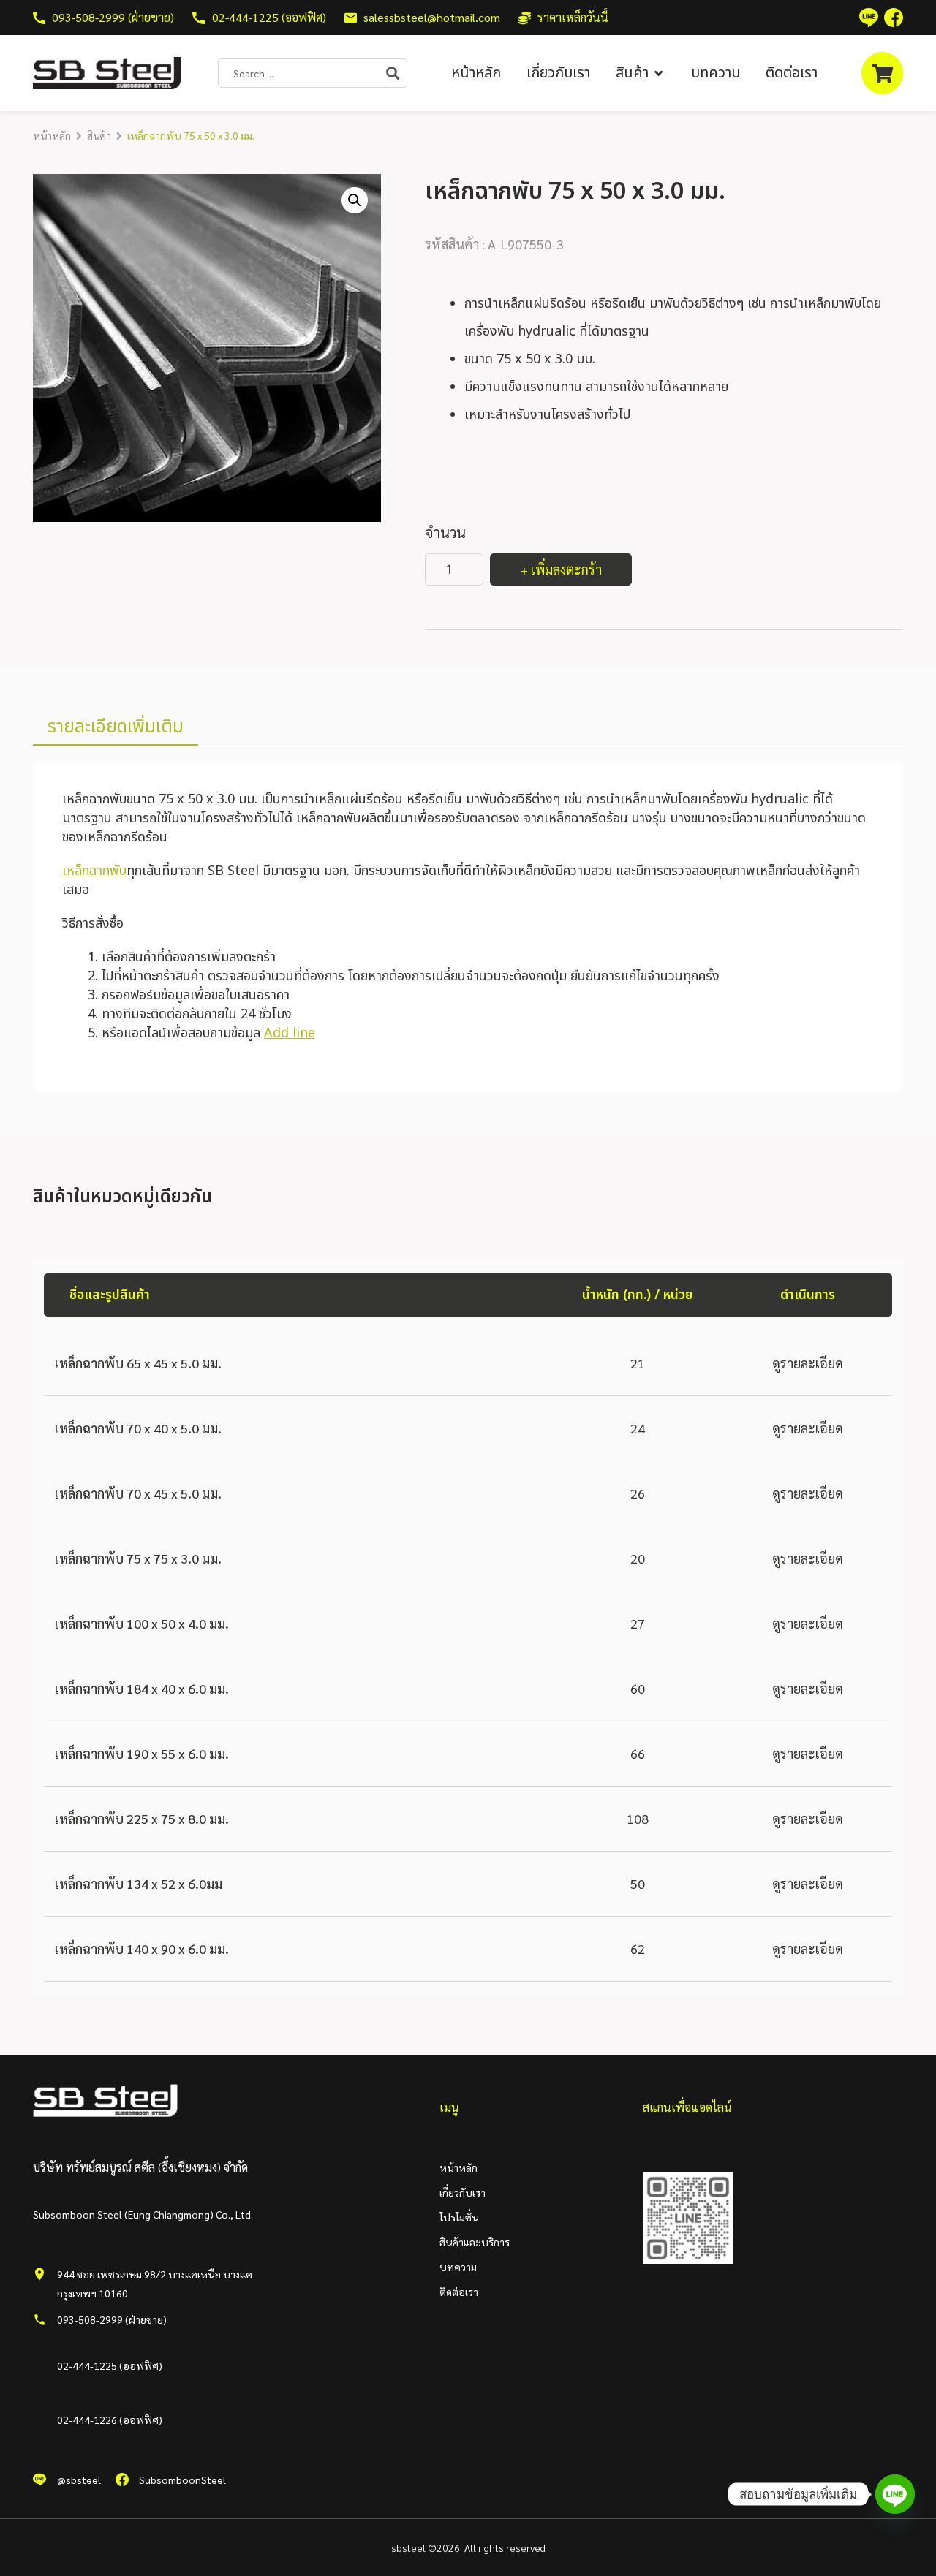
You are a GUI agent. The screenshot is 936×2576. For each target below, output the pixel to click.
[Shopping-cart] (882, 73)
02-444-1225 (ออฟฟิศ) (110, 2365)
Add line (290, 1033)
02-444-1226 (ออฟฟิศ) (110, 2420)
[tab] (116, 728)
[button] (641, 73)
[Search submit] (396, 73)
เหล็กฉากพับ (94, 871)
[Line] (895, 2494)
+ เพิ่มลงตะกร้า (561, 569)
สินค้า (99, 135)
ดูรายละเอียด (808, 1363)
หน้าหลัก (52, 135)
